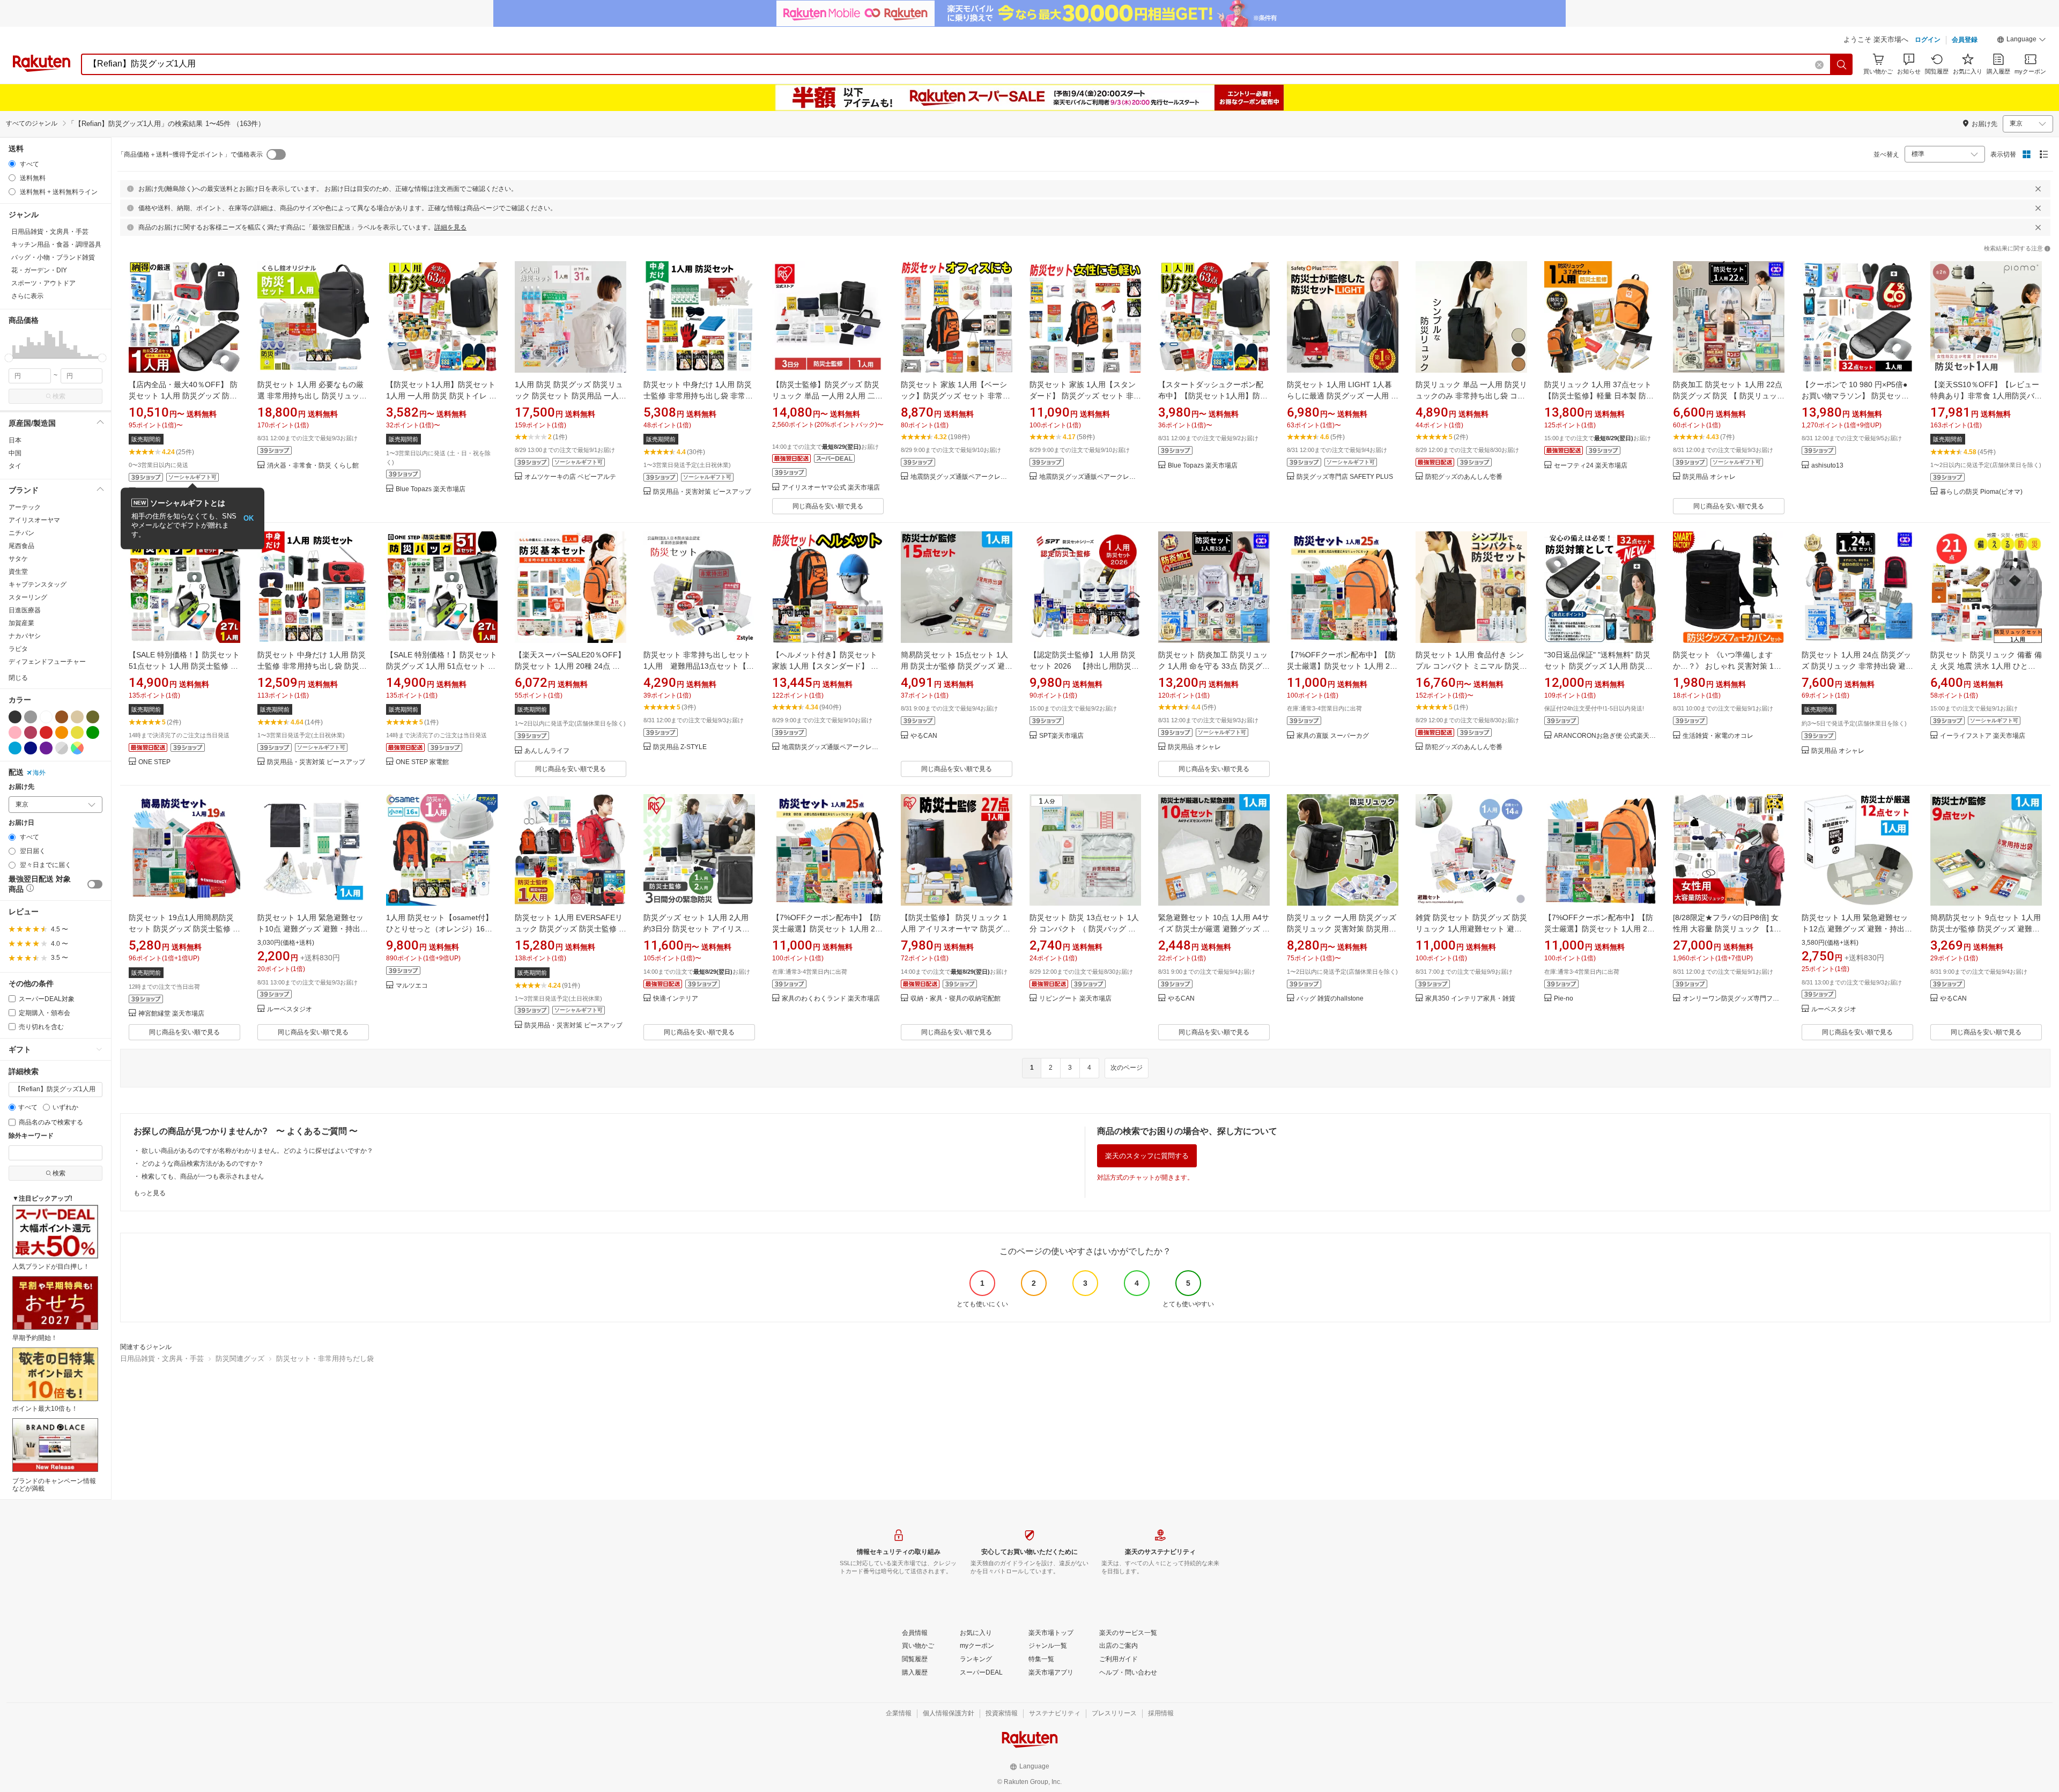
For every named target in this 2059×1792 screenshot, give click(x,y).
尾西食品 (21, 546)
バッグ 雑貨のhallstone (1330, 999)
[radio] (12, 164)
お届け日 (21, 823)
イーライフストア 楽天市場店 (1983, 736)
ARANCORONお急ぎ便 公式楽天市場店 (1605, 736)
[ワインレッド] (31, 732)
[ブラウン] (62, 717)
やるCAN (924, 736)
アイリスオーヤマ (34, 520)
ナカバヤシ (25, 636)
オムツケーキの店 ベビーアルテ (570, 477)
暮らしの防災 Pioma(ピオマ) (1981, 492)
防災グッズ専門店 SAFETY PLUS (1345, 477)
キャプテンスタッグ (38, 584)
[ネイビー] (31, 748)
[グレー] (31, 717)
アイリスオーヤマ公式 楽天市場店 (831, 488)
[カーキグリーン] (93, 717)
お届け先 (21, 787)
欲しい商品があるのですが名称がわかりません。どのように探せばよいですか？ (257, 1151)
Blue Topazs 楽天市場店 (431, 489)
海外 (39, 773)
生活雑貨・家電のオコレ (1718, 736)
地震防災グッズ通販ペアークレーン (961, 477)
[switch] (95, 884)
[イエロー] (77, 732)
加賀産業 (21, 623)
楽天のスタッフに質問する (1147, 1156)
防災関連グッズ (240, 1358)
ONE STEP (154, 762)
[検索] (1842, 64)
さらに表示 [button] (27, 296)
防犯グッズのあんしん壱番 (1464, 477)
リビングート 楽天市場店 (1075, 999)
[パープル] (46, 748)
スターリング (28, 597)
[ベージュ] (77, 717)
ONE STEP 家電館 (422, 762)
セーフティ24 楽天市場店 (1591, 466)
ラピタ (18, 649)
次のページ (1127, 1068)
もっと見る (150, 1193)
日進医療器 (25, 610)
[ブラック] (15, 717)
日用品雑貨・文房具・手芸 (162, 1358)
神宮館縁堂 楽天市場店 (171, 1014)
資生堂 (18, 572)
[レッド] (46, 732)
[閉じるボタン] (2038, 189)
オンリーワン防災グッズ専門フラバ (1734, 999)
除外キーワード (31, 1136)
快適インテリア (676, 999)
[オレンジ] (62, 732)
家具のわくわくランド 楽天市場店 (831, 999)
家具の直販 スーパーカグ (1333, 736)
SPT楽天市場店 (1061, 736)
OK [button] (249, 518)
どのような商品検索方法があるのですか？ (203, 1164)
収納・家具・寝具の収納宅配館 (956, 999)
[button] (2021, 41)
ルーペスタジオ (290, 1009)
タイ (15, 466)
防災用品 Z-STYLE (680, 747)
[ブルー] (15, 748)
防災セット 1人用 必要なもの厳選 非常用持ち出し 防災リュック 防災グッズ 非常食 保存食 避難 (312, 396)
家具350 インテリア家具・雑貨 (1470, 999)
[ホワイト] (46, 717)
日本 (15, 440)
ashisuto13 (1827, 466)
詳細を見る (450, 227)
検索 (59, 396)
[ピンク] (15, 732)
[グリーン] (93, 732)
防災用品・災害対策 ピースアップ (702, 492)
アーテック (25, 507)
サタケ (18, 559)
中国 (15, 453)
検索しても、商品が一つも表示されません (203, 1176)
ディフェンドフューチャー (47, 662)
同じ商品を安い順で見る (828, 506)
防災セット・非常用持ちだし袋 (325, 1358)
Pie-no (1564, 999)
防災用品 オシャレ (1709, 477)
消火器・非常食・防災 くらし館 (313, 466)
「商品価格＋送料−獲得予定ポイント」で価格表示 (190, 154)
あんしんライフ (547, 751)
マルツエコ (412, 986)
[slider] (9, 358)
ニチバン (21, 533)
